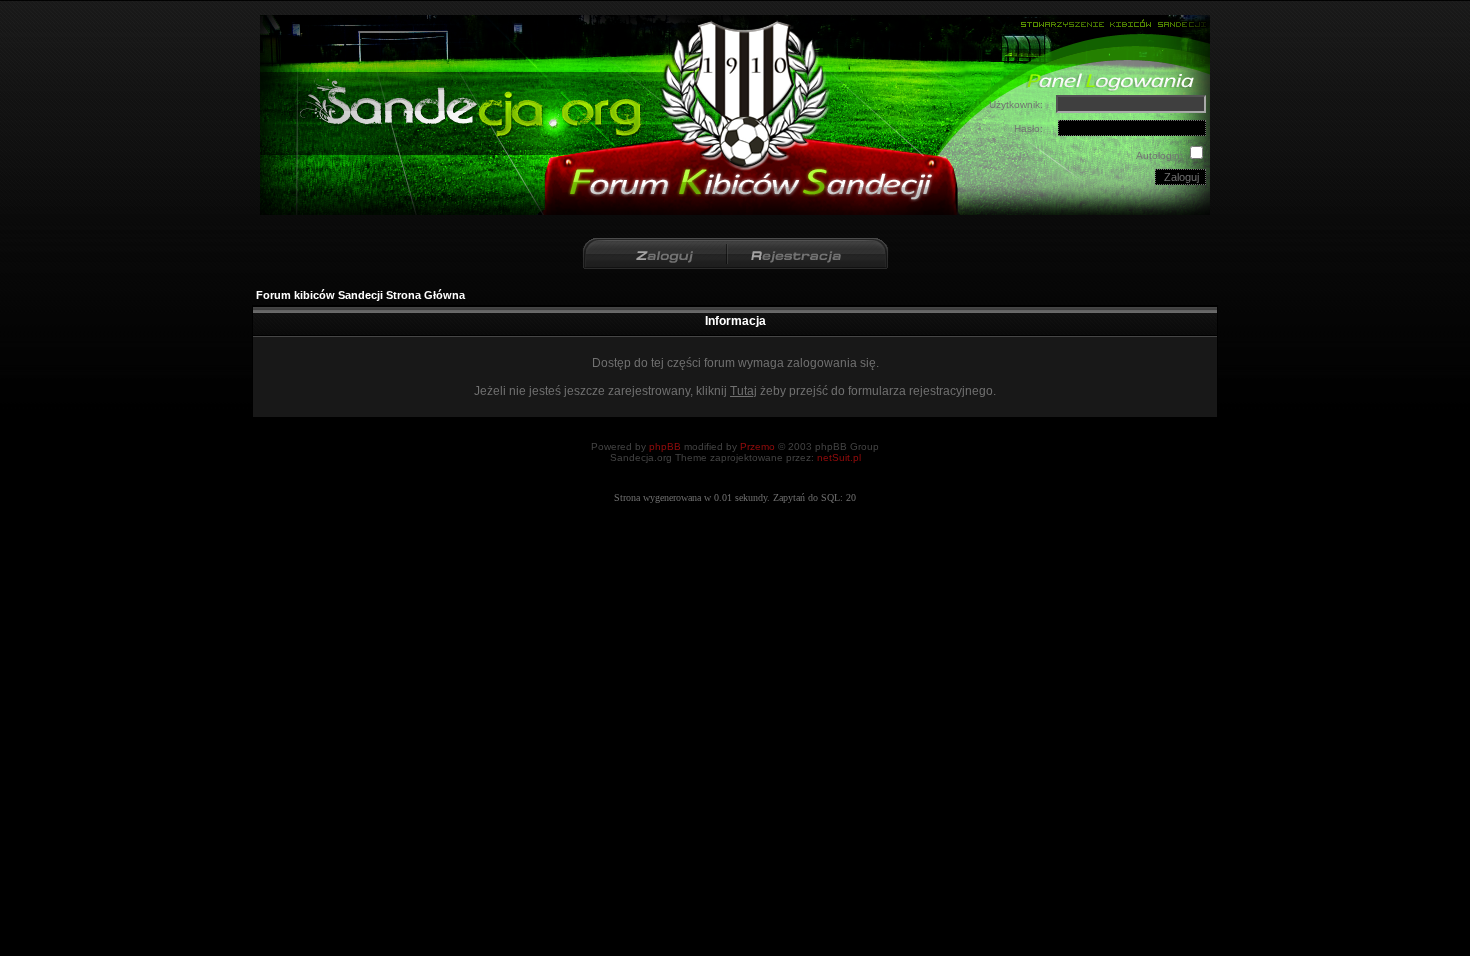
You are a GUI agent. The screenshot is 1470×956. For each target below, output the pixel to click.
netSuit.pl (839, 457)
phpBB (665, 446)
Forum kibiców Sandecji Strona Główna (360, 295)
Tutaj (743, 391)
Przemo (757, 446)
